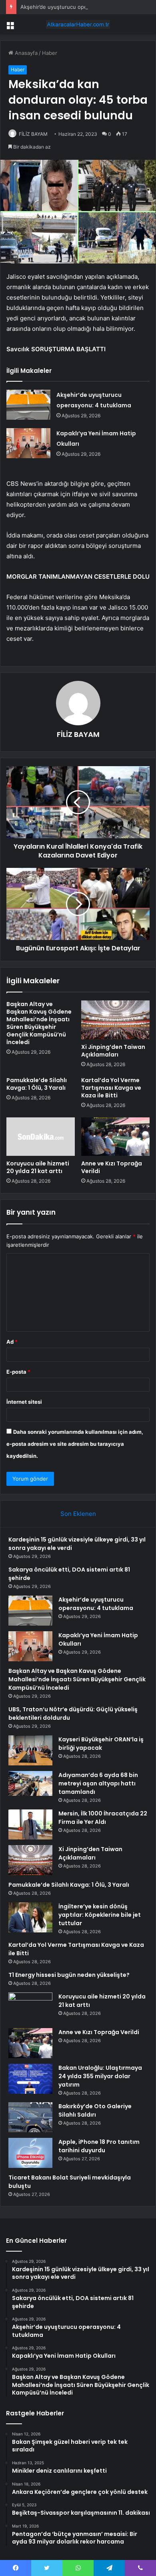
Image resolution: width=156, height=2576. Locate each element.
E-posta (18, 1372)
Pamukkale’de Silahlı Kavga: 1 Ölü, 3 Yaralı (37, 1084)
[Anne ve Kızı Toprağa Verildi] (115, 1137)
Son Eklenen (78, 1514)
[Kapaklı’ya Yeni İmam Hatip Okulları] (28, 443)
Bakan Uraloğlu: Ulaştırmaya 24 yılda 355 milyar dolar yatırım (100, 2076)
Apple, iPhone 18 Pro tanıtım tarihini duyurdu (99, 2146)
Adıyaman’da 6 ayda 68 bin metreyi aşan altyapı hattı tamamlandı (98, 1783)
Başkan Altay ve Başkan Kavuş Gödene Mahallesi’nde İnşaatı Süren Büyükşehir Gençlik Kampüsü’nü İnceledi (39, 1023)
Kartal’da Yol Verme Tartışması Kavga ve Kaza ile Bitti (111, 1088)
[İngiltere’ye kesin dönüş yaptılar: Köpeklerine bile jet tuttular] (30, 1917)
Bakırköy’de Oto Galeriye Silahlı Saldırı (95, 2110)
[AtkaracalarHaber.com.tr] (78, 24)
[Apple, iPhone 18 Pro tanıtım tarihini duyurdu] (30, 2153)
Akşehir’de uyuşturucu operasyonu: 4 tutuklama (80, 7)
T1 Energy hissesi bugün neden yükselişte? (69, 1975)
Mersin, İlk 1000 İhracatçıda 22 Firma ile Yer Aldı (103, 1818)
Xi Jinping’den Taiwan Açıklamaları (113, 1051)
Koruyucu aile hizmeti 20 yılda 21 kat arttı (38, 1167)
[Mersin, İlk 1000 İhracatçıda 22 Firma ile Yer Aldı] (30, 1824)
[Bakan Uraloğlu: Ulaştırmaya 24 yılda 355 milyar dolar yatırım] (30, 2079)
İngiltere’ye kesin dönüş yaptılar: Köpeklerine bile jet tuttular (100, 1915)
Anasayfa (25, 53)
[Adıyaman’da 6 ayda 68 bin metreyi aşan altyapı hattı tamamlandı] (30, 1783)
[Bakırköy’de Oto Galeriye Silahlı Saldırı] (30, 2117)
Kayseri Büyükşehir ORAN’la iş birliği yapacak (101, 1744)
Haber (50, 53)
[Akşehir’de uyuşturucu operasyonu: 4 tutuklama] (28, 405)
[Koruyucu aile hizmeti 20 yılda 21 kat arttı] (41, 1137)
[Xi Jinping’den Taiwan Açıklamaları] (115, 1020)
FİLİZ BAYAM (33, 134)
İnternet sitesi (24, 1402)
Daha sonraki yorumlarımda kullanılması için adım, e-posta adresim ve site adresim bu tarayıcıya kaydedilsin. (75, 1444)
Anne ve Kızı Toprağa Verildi (112, 1167)
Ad (12, 1342)
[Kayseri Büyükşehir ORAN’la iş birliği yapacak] (30, 1750)
